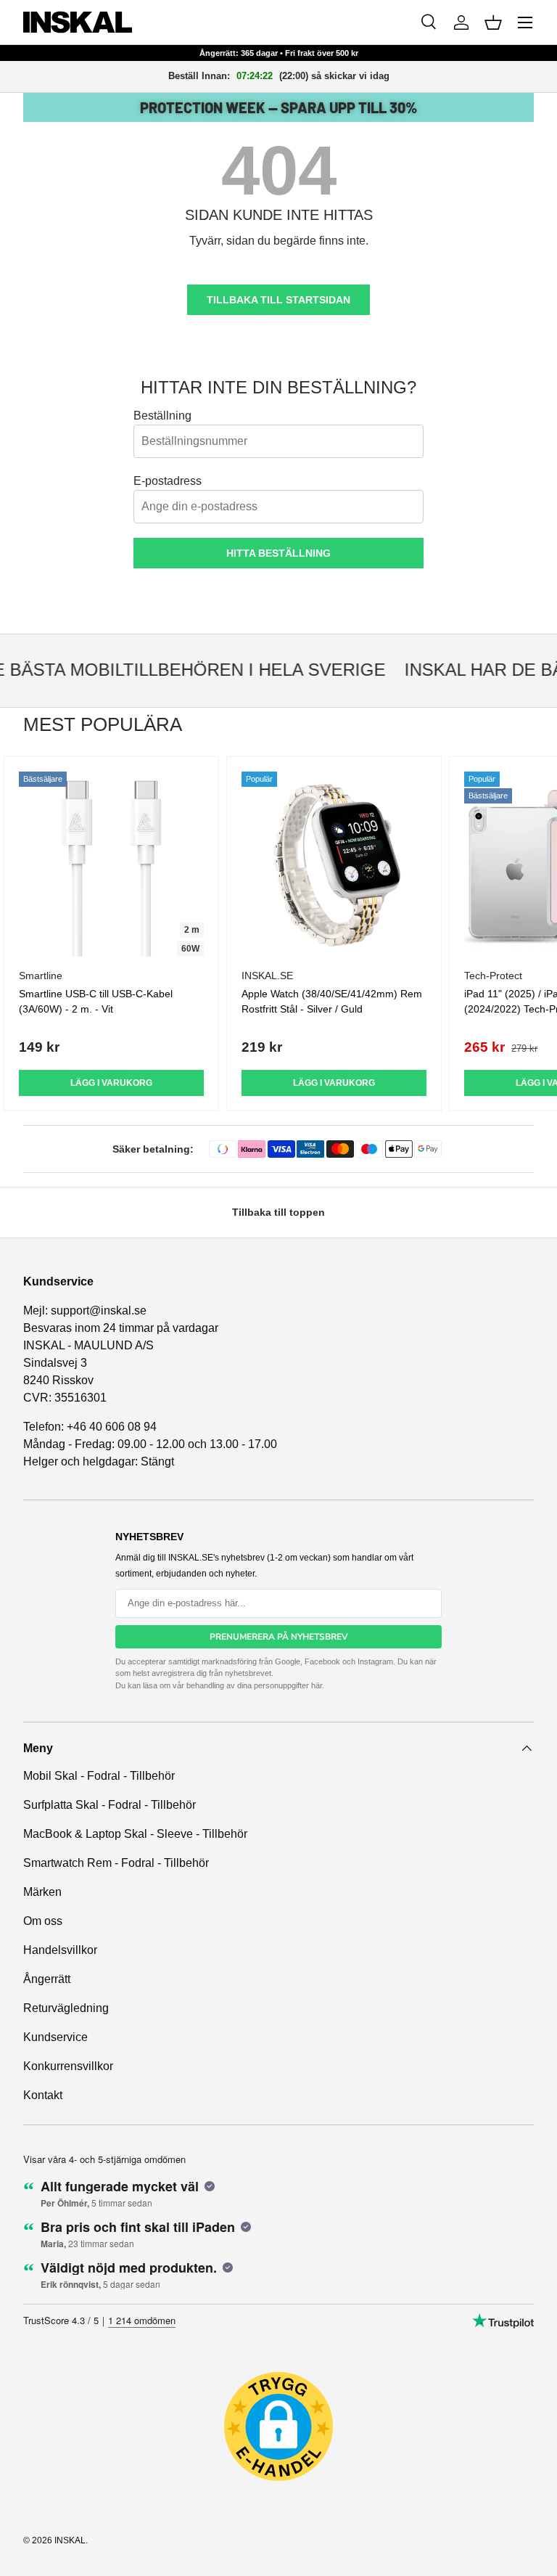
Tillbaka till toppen (278, 1212)
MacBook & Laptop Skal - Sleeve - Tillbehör (135, 1834)
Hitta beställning (278, 553)
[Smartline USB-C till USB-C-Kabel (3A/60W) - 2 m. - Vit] (111, 864)
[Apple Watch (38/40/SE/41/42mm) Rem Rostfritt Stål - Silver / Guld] (334, 864)
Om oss (43, 1921)
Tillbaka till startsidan (278, 300)
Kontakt (43, 2095)
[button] (493, 23)
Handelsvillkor (60, 1950)
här (317, 1685)
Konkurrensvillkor (68, 2066)
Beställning (162, 416)
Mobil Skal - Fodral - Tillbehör (99, 1776)
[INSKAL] (78, 22)
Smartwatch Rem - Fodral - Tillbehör (116, 1863)
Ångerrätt (47, 1979)
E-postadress (168, 481)
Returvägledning (66, 2008)
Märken (42, 1892)
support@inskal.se (99, 1311)
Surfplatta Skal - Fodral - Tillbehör (110, 1805)
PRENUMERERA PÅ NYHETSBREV (279, 1637)
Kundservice (55, 2037)
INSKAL (70, 2540)
